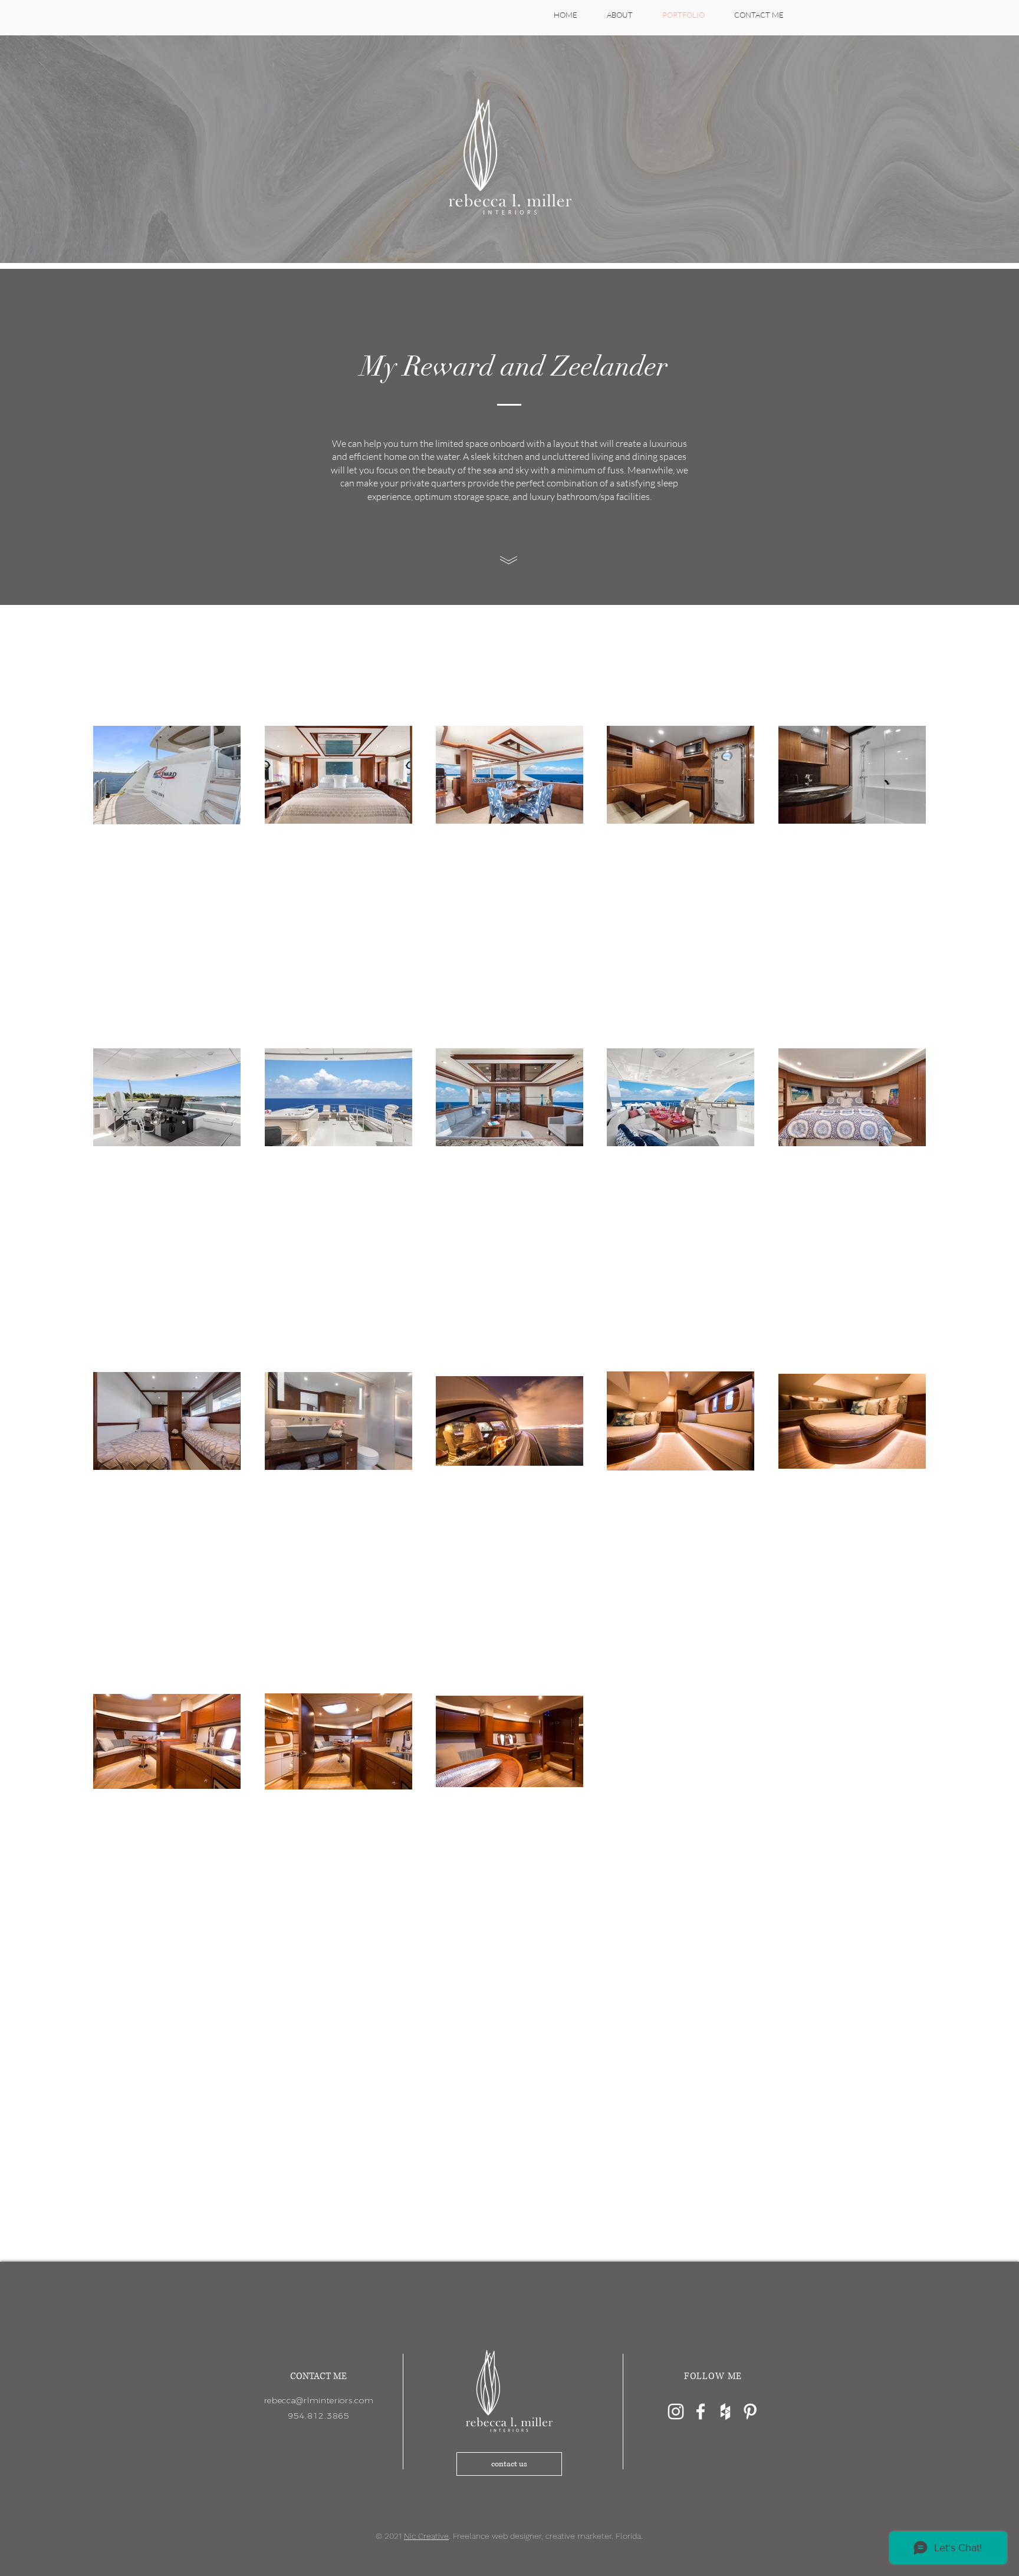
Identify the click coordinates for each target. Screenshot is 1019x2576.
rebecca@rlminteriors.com (319, 2400)
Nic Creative (426, 2536)
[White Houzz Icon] (725, 2411)
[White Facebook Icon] (701, 2411)
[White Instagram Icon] (676, 2411)
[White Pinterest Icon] (750, 2411)
